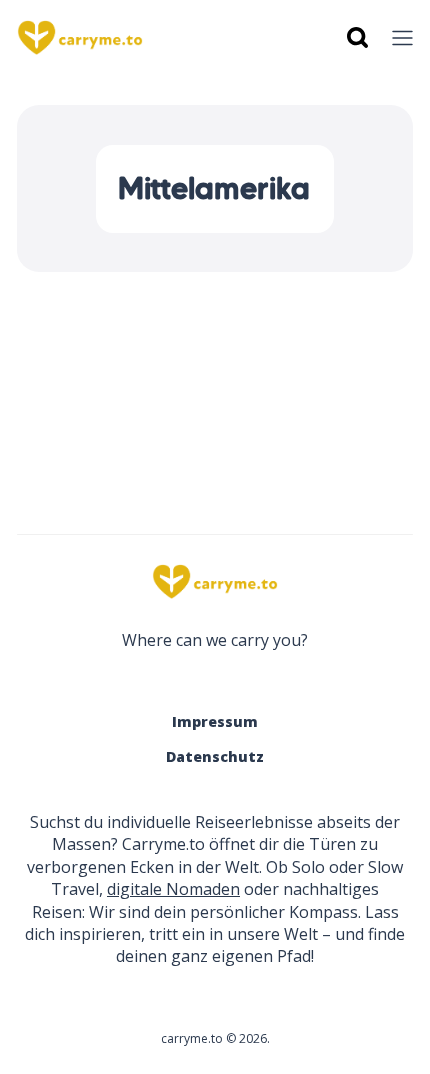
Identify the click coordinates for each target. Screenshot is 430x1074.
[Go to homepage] (215, 581)
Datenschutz (215, 756)
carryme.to (192, 1038)
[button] (402, 38)
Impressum (215, 721)
